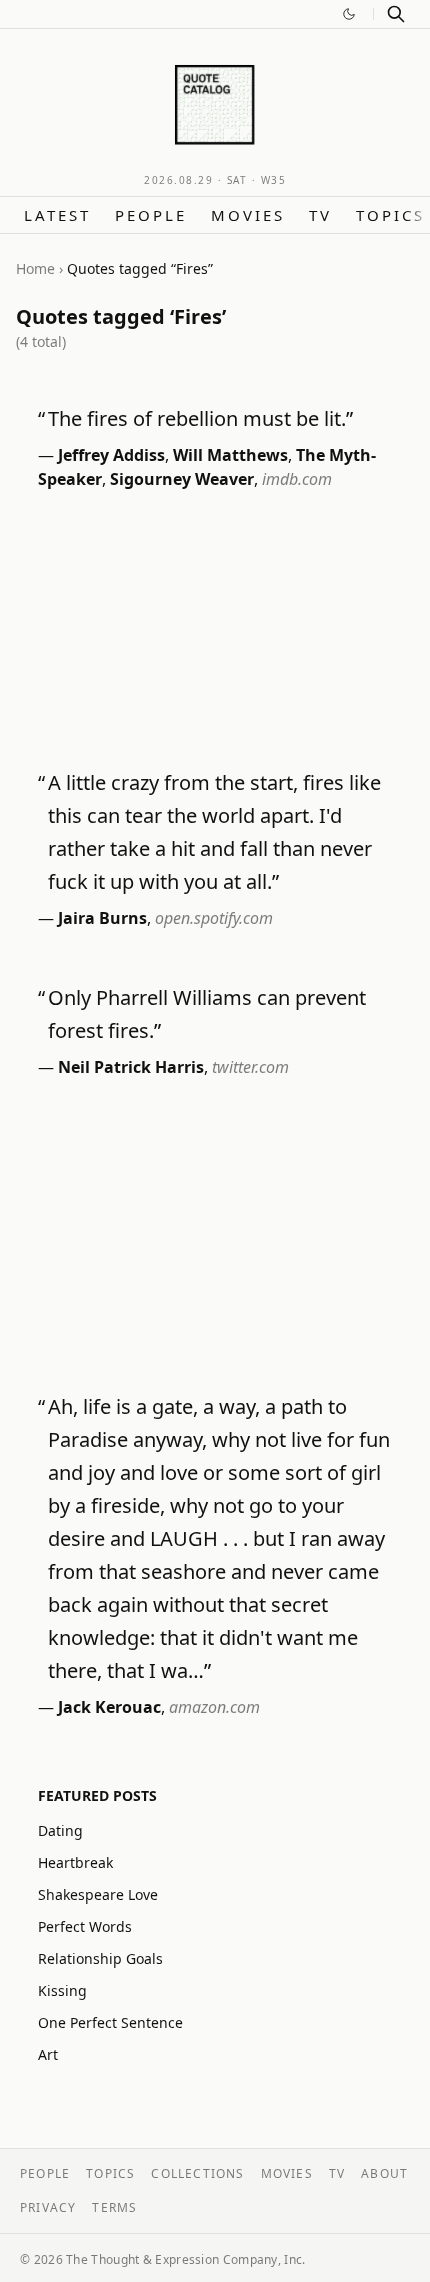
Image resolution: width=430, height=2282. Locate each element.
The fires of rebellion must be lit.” (200, 418)
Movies (248, 215)
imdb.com (297, 479)
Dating (60, 1830)
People (151, 215)
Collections (197, 2173)
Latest (57, 215)
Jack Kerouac (109, 1707)
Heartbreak (75, 1862)
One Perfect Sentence (110, 2022)
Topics (390, 215)
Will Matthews (230, 455)
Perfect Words (85, 1926)
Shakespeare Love (98, 1894)
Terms (114, 2207)
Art (48, 2054)
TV (320, 215)
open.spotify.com (214, 918)
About (384, 2173)
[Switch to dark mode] (349, 14)
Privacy (48, 2207)
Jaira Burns (102, 918)
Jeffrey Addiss (111, 455)
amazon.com (214, 1707)
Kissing (62, 1990)
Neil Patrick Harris (131, 1067)
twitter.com (250, 1067)
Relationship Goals (100, 1958)
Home (35, 268)
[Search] (396, 14)
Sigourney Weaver (182, 479)
